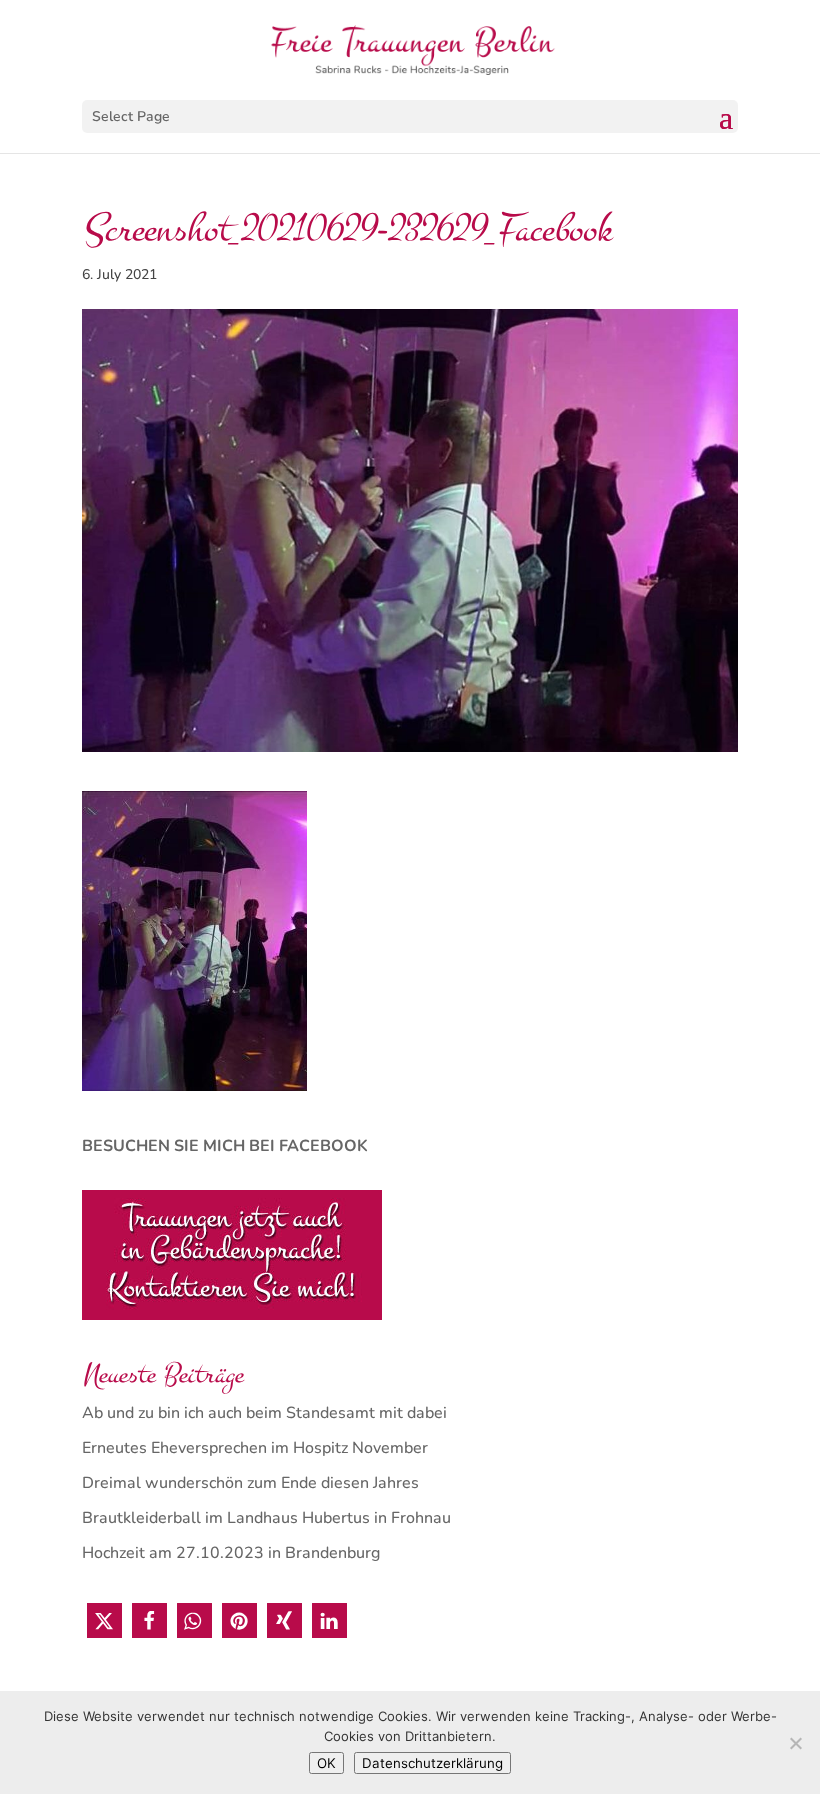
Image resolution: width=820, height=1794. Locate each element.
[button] (104, 1620)
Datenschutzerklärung (432, 1763)
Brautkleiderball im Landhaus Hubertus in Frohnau (266, 1518)
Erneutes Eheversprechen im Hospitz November (255, 1448)
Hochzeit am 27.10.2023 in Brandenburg (231, 1553)
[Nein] (795, 1743)
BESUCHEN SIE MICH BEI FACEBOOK (225, 1146)
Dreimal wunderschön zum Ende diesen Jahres (250, 1483)
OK (326, 1763)
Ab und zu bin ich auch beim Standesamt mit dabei (264, 1413)
